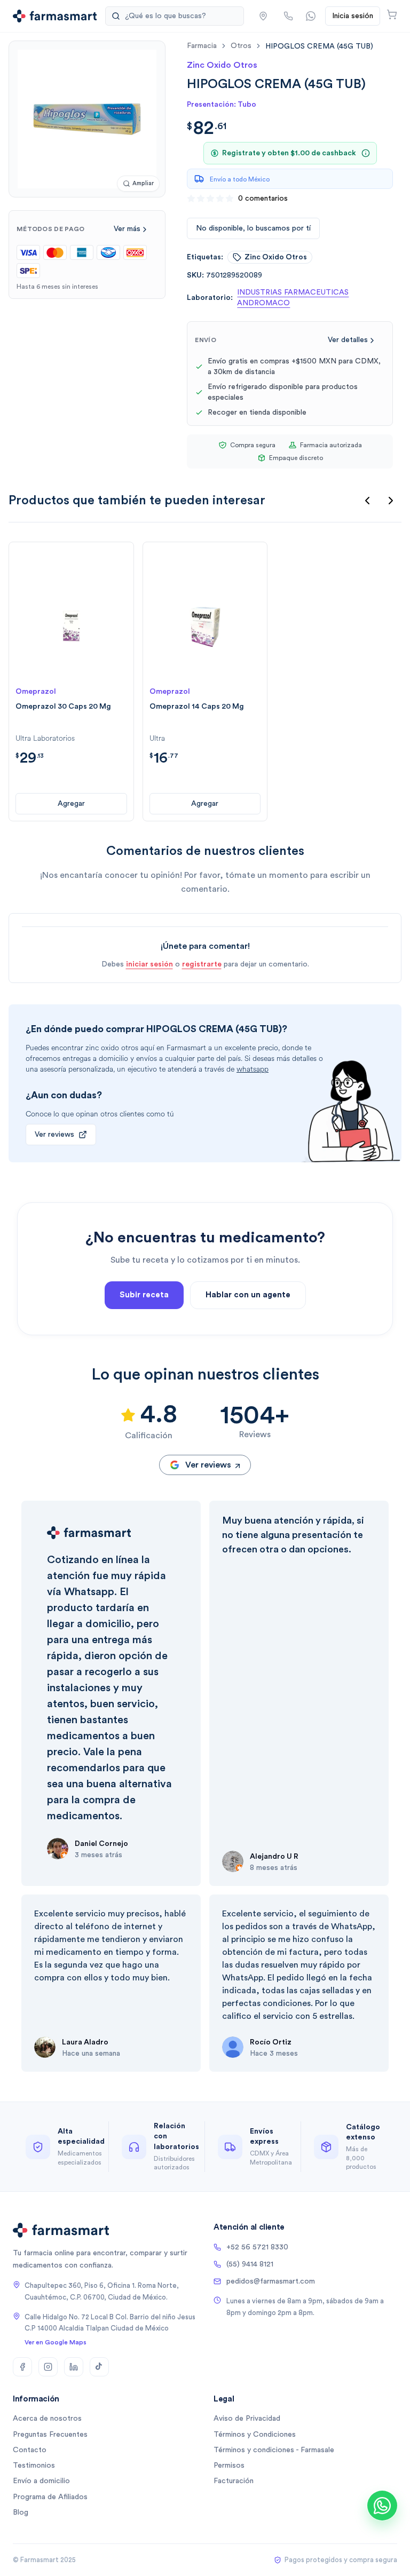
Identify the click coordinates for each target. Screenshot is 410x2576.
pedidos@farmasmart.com (271, 2281)
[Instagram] (48, 2367)
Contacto (30, 2450)
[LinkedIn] (74, 2367)
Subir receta (144, 1295)
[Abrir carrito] (392, 14)
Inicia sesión (353, 16)
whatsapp (253, 1069)
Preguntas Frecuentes (50, 2435)
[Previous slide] (367, 501)
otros (241, 46)
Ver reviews (54, 1135)
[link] (319, 46)
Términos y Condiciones (255, 2435)
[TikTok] (99, 2367)
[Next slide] (391, 501)
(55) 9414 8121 (250, 2264)
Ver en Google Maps (56, 2342)
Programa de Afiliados (50, 2497)
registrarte (202, 964)
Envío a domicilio (41, 2481)
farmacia (202, 46)
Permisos (229, 2466)
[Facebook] (22, 2367)
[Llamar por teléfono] (288, 16)
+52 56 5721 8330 (257, 2247)
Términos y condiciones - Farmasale (274, 2450)
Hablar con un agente (248, 1295)
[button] (263, 16)
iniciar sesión (149, 964)
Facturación (234, 2481)
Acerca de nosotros (47, 2419)
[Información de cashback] (366, 153)
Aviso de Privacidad (247, 2419)
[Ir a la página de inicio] (55, 16)
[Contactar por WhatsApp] (311, 16)
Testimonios (34, 2466)
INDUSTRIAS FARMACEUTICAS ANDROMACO (293, 298)
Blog (21, 2512)
